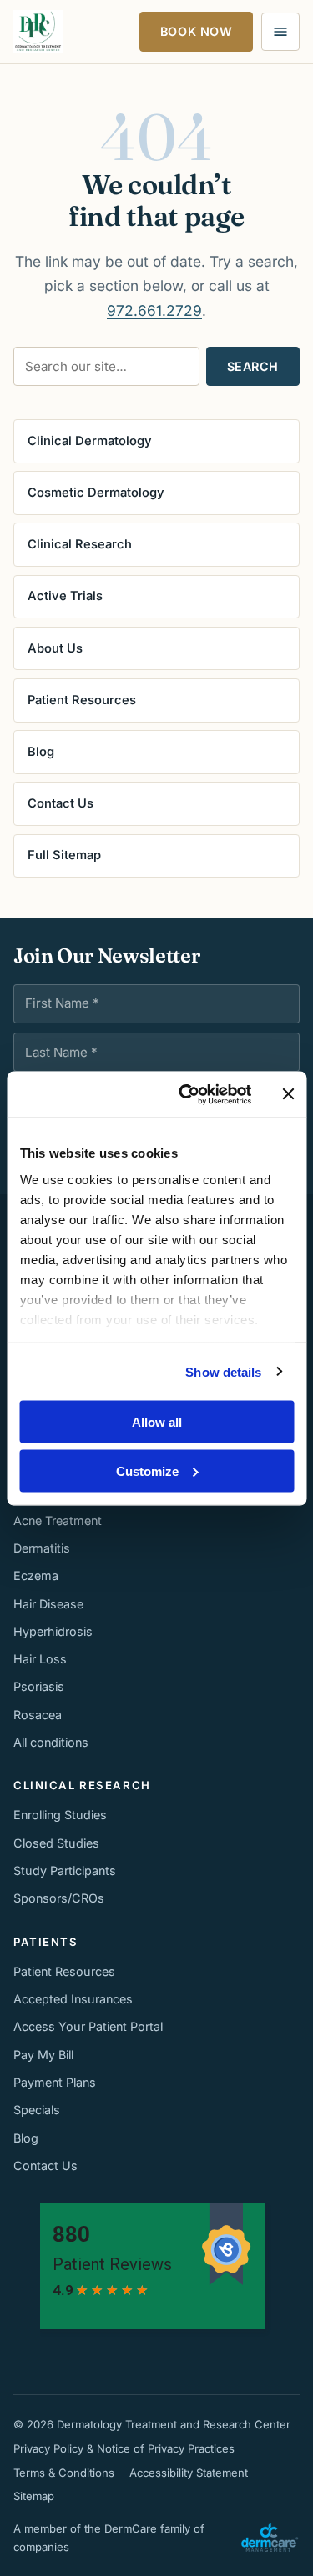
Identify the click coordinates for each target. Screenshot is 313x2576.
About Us (55, 648)
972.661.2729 (154, 310)
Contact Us (61, 803)
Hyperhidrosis (53, 1631)
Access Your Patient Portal (88, 2026)
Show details (223, 1371)
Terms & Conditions (64, 2473)
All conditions (51, 1742)
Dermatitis (42, 1548)
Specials (37, 2110)
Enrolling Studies (60, 1815)
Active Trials (65, 596)
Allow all (157, 1422)
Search (253, 366)
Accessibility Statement (189, 2473)
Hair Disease (48, 1604)
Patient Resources (82, 700)
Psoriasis (39, 1686)
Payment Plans (55, 2082)
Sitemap (34, 2496)
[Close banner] (288, 1094)
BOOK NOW (197, 31)
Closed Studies (56, 1843)
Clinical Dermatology (90, 441)
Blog (41, 752)
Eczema (36, 1576)
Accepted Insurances (73, 1999)
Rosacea (38, 1715)
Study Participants (65, 1871)
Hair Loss (40, 1659)
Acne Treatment (58, 1521)
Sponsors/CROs (59, 1898)
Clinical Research (80, 544)
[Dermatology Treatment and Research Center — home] (38, 32)
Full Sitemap (64, 855)
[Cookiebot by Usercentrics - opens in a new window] (187, 1094)
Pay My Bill (43, 2055)
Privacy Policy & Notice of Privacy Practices (124, 2448)
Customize (147, 1471)
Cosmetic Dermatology (96, 493)
